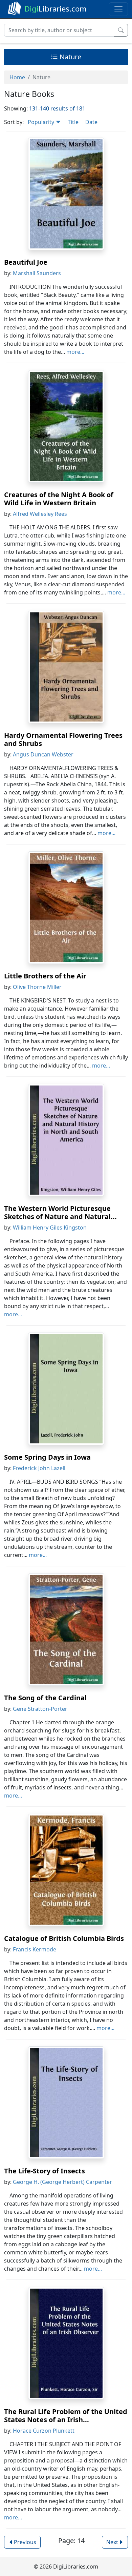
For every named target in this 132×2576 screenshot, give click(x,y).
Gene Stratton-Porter (40, 1709)
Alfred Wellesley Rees (40, 514)
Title (73, 122)
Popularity (42, 122)
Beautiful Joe (26, 262)
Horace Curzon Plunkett (44, 2431)
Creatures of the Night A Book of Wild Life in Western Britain (59, 499)
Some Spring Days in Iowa (47, 1457)
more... (75, 352)
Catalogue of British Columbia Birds (64, 1938)
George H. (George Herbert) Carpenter (62, 2182)
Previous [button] (25, 2542)
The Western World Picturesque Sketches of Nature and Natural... (60, 1212)
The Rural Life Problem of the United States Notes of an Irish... (66, 2416)
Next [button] (112, 2542)
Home (17, 77)
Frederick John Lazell (39, 1468)
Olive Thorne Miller (37, 987)
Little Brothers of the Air (45, 976)
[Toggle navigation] (118, 9)
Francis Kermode (35, 1949)
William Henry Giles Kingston (50, 1228)
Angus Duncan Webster (43, 754)
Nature (70, 57)
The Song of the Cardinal (45, 1698)
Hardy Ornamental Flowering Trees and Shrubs (63, 739)
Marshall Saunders (37, 273)
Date (91, 122)
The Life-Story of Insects (45, 2171)
